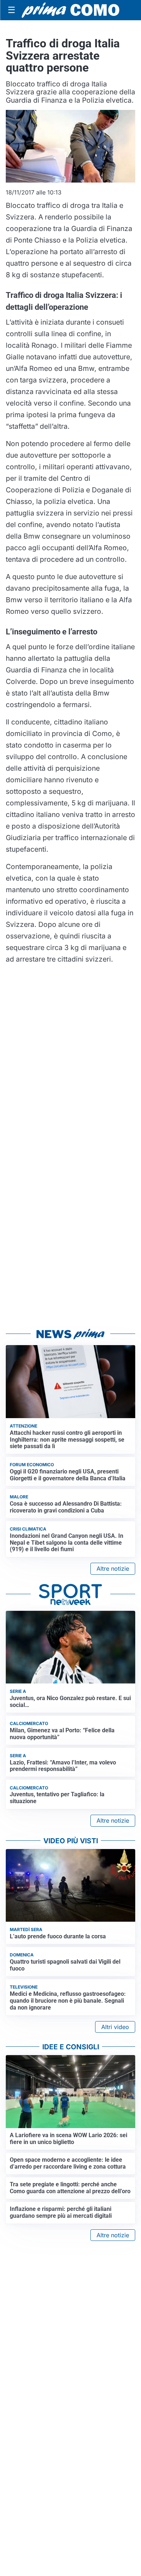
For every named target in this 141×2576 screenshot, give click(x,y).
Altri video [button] (115, 2027)
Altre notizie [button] (113, 1569)
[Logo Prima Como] (70, 10)
